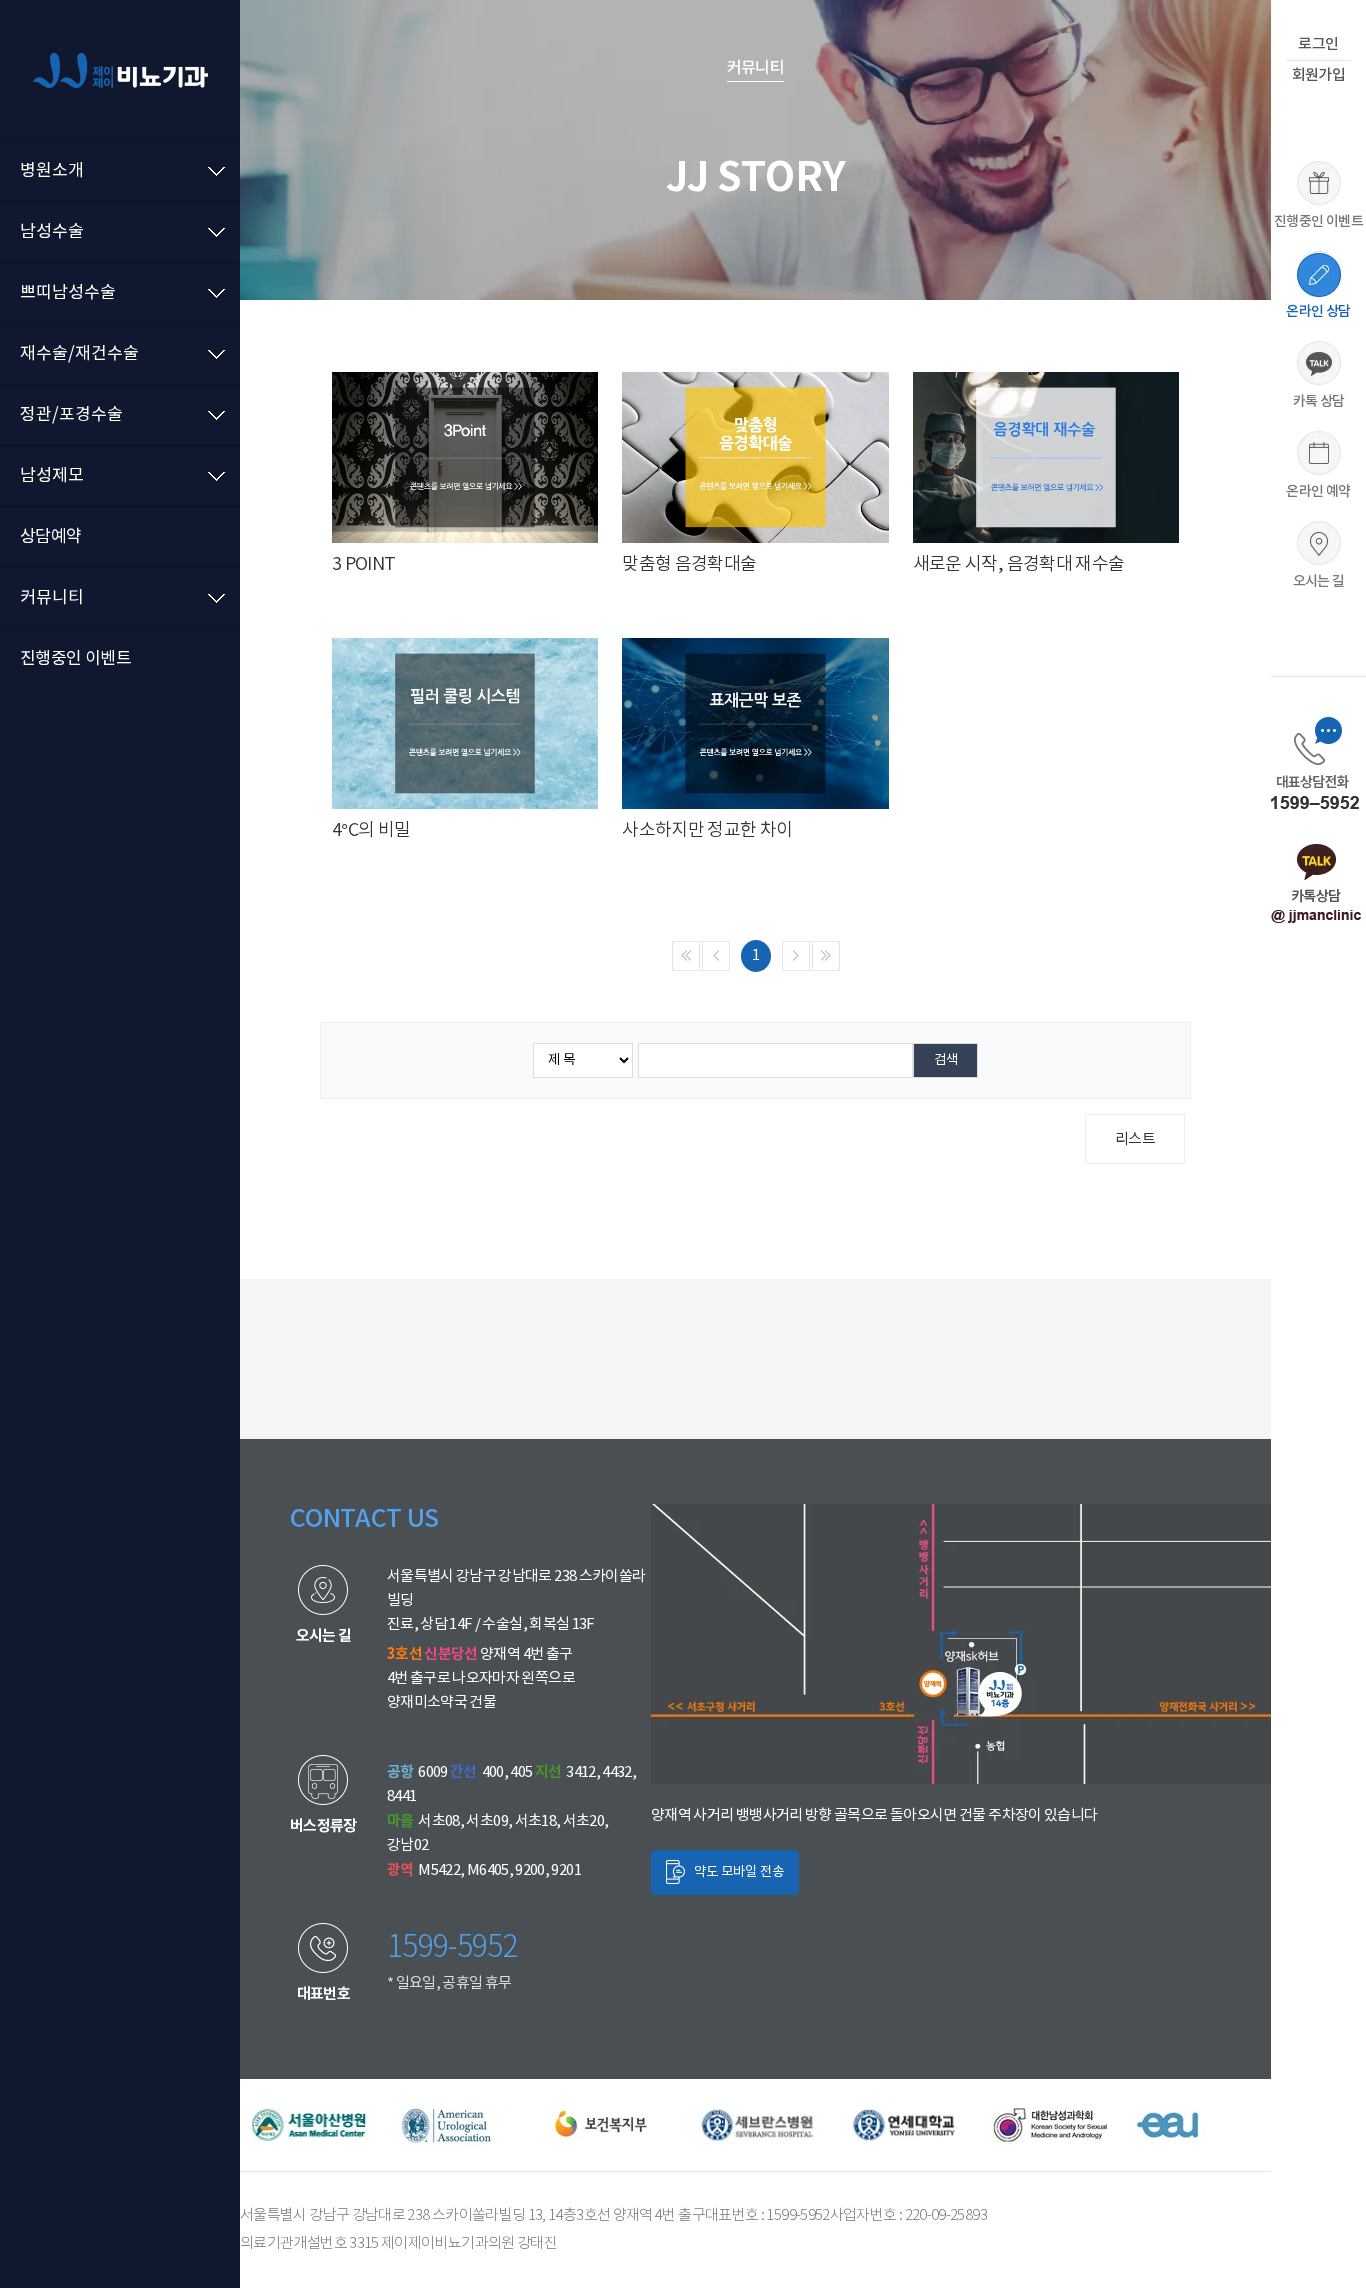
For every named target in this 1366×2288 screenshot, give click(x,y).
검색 (946, 1060)
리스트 (1135, 1139)
